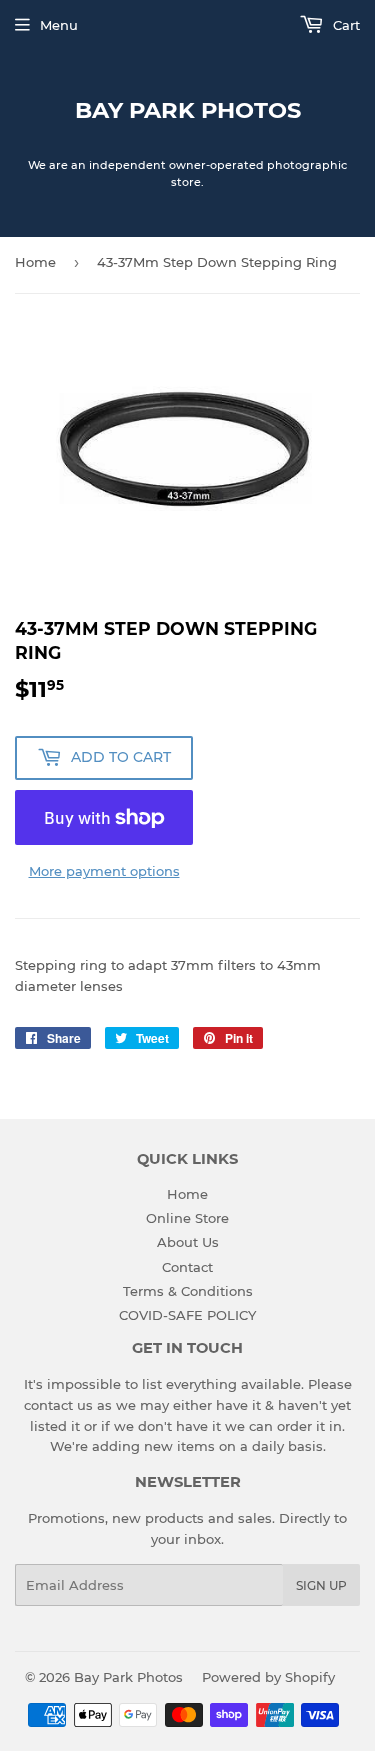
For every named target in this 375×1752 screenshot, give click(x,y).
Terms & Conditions (188, 1291)
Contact (187, 1267)
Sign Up (321, 1585)
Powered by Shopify (268, 1677)
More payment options (104, 871)
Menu (59, 25)
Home (35, 262)
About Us (188, 1242)
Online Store (187, 1218)
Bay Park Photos (188, 110)
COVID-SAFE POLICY (187, 1315)
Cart (344, 25)
